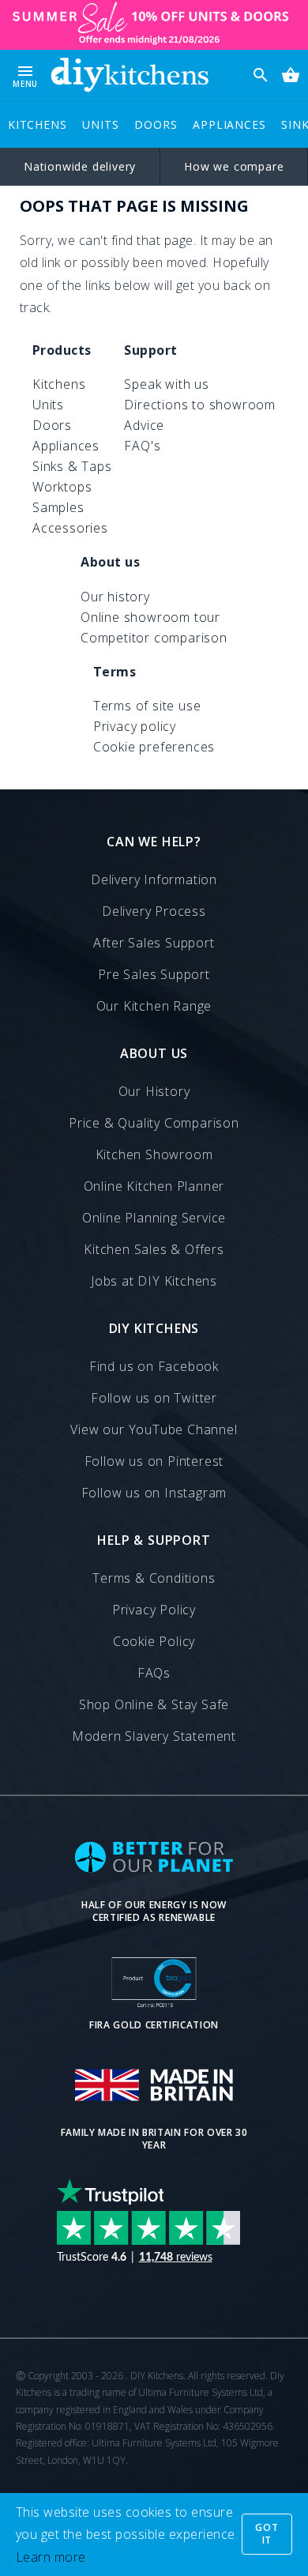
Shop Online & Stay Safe (154, 1704)
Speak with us (166, 384)
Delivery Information (154, 879)
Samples (58, 507)
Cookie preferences (154, 747)
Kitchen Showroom (154, 1154)
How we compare (234, 166)
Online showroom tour (150, 617)
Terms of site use (147, 706)
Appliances (229, 124)
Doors (156, 124)
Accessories (70, 528)
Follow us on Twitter (154, 1398)
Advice (144, 425)
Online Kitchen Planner (154, 1186)
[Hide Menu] (130, 75)
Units (100, 124)
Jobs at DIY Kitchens (154, 1281)
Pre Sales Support (154, 974)
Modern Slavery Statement (154, 1736)
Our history (115, 597)
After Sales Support (154, 943)
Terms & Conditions (154, 1578)
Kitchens (37, 124)
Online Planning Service (154, 1218)
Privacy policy (135, 726)
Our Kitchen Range (154, 1006)
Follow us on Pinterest (154, 1461)
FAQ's (142, 446)
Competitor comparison (154, 638)
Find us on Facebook (154, 1366)
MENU (25, 75)
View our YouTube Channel (154, 1429)
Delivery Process (154, 911)
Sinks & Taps (72, 466)
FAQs (154, 1673)
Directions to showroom (200, 405)
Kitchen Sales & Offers (154, 1249)
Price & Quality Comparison (154, 1123)
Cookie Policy (154, 1641)
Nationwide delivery (80, 166)
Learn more (51, 2557)
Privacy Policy (154, 1610)
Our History (154, 1091)
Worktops (62, 487)
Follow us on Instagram (154, 1493)
